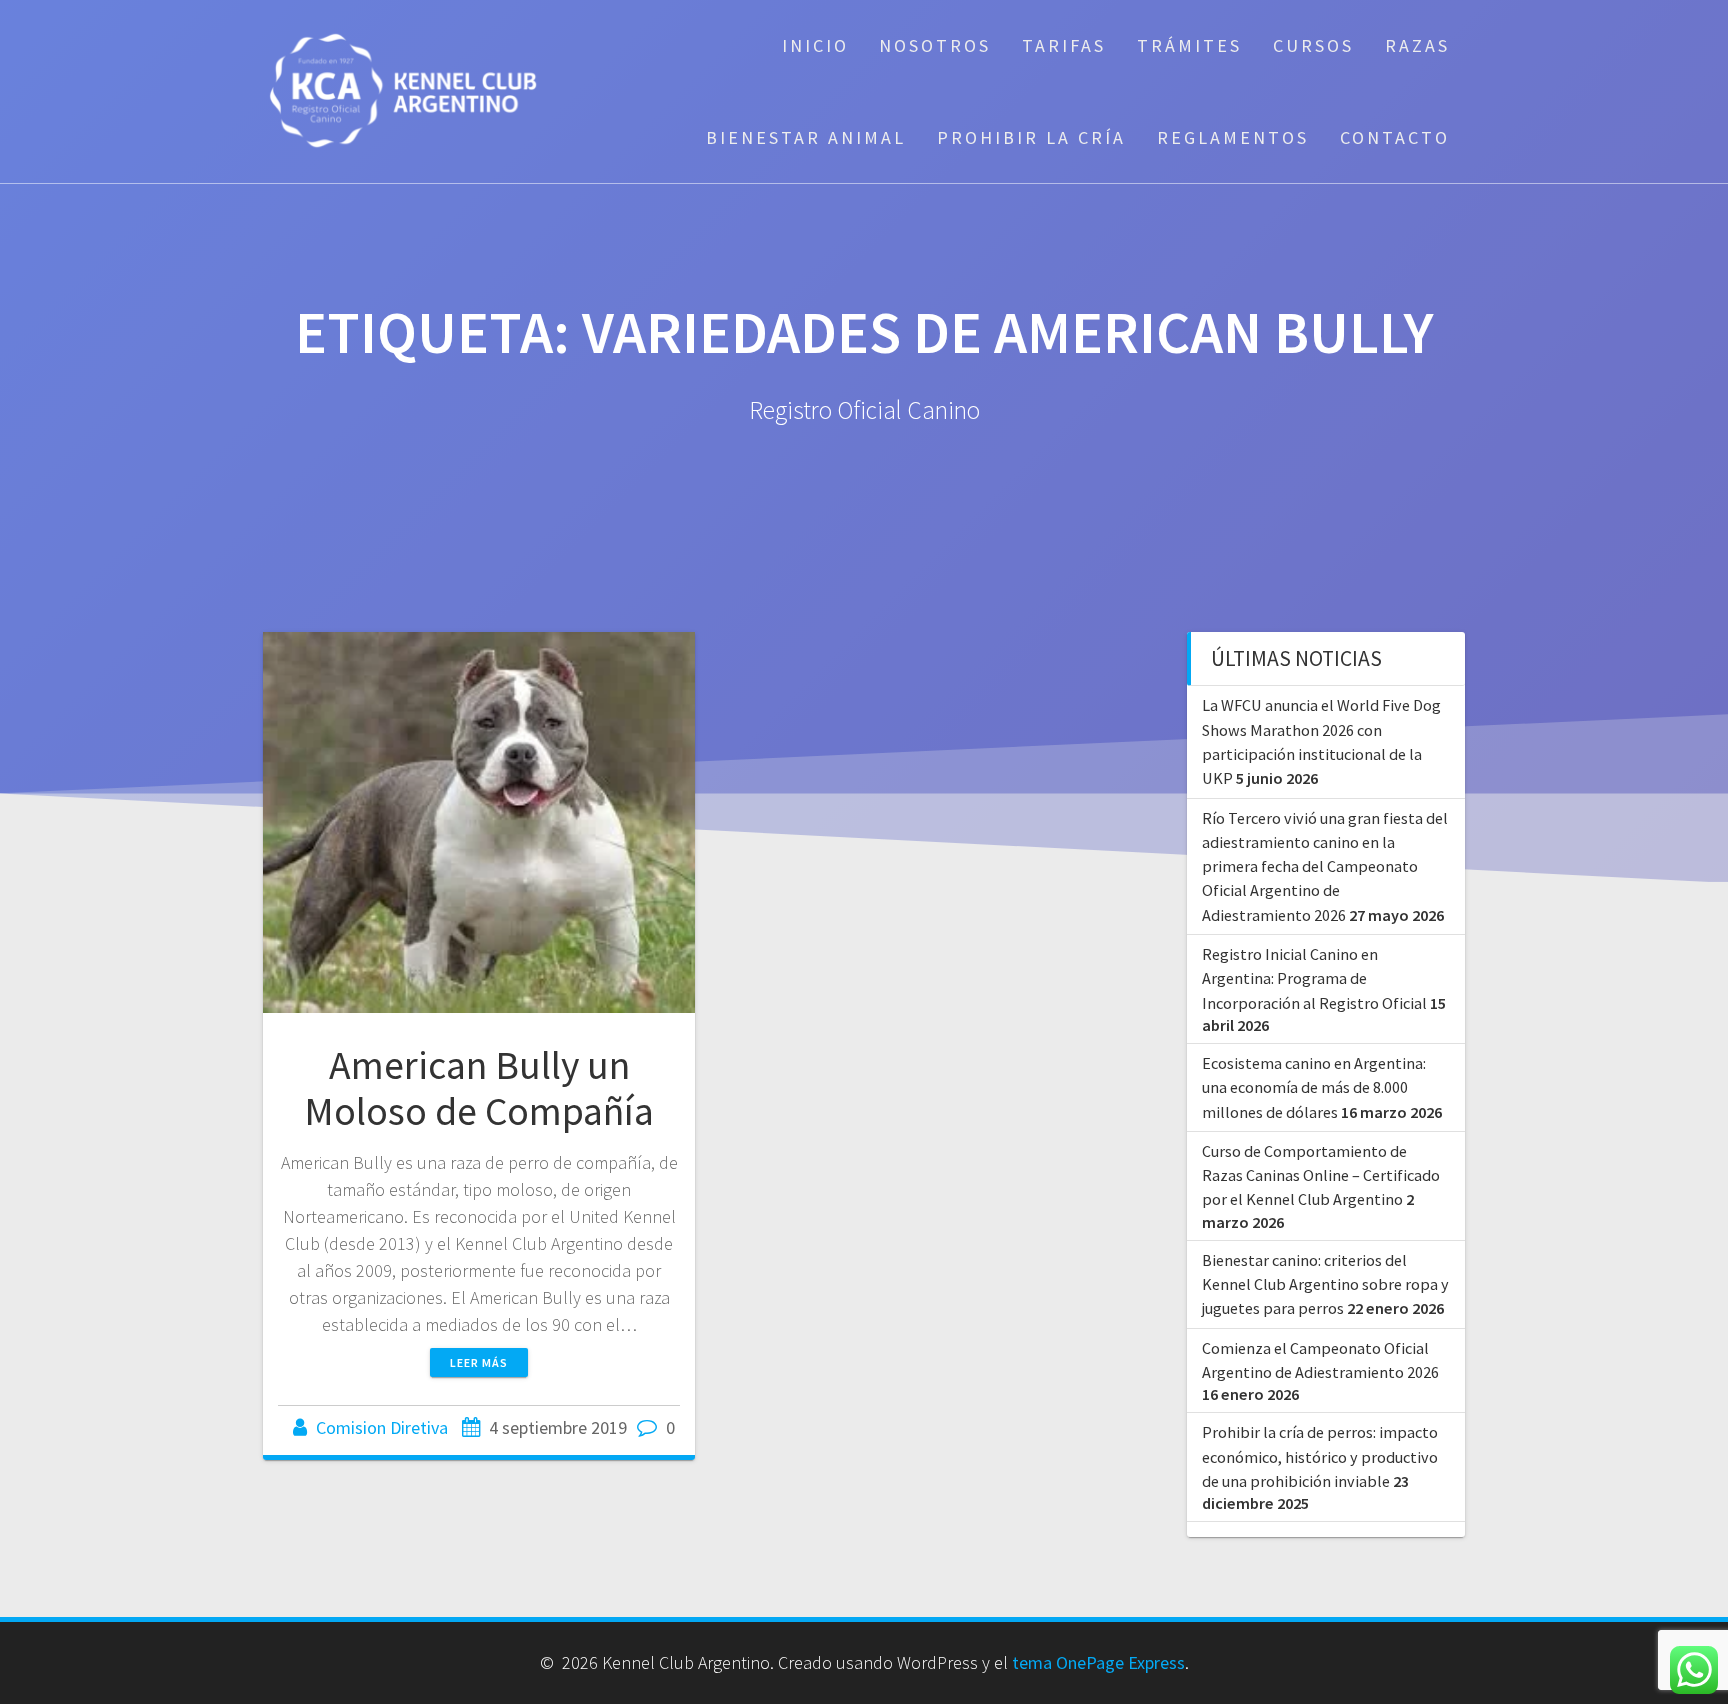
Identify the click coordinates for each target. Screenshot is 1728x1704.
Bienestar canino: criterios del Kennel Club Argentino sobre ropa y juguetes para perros (1325, 1284)
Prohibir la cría (1031, 137)
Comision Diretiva (382, 1427)
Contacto (1395, 137)
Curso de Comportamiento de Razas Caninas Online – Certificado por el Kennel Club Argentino (1321, 1175)
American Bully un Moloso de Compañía (479, 1088)
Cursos (1313, 45)
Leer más (479, 1362)
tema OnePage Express (1098, 1662)
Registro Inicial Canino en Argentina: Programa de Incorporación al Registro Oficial (1314, 978)
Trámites (1189, 45)
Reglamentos (1233, 137)
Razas (1417, 45)
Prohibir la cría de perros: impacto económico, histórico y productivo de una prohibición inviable (1320, 1456)
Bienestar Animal (806, 137)
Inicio (815, 45)
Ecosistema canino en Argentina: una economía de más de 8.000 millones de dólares (1314, 1087)
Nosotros (935, 45)
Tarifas (1064, 45)
